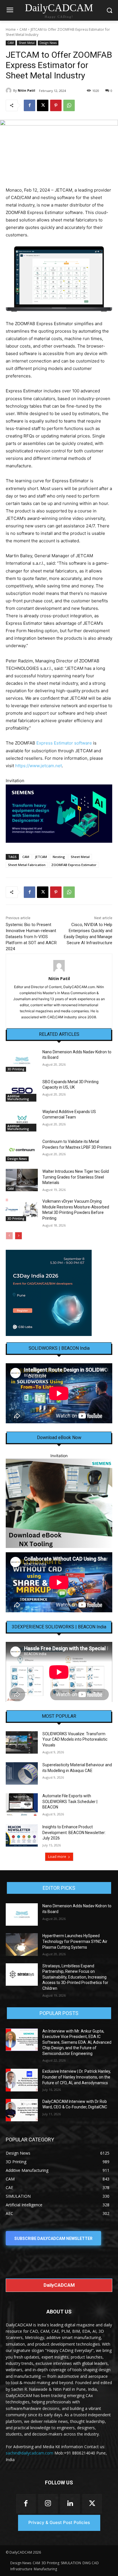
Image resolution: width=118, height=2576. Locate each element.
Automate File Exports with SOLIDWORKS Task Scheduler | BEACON (70, 1801)
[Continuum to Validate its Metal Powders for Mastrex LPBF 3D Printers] (22, 1150)
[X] (43, 105)
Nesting (59, 857)
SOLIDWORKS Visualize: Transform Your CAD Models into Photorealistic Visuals (75, 1739)
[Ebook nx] (59, 1503)
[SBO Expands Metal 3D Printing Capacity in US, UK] (22, 1090)
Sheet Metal (27, 43)
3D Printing (16, 1069)
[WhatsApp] (69, 105)
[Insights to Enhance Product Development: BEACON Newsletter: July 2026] (22, 1835)
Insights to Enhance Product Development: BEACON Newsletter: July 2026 (74, 1832)
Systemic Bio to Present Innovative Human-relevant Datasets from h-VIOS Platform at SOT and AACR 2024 (31, 937)
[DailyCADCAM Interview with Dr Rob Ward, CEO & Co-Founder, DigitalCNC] (22, 2110)
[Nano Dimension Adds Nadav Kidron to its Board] (22, 1061)
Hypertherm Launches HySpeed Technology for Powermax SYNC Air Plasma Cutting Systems (75, 1941)
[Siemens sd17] (59, 814)
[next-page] (18, 1236)
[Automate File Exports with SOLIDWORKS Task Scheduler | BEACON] (22, 1804)
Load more (57, 1857)
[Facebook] (29, 105)
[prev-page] (9, 1236)
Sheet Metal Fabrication (27, 865)
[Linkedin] (70, 2504)
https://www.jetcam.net (39, 766)
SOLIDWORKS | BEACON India (59, 1348)
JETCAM (41, 857)
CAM (23, 29)
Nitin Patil (26, 90)
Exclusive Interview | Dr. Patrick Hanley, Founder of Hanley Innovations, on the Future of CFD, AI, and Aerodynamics (77, 2077)
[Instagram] (48, 2504)
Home (11, 29)
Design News (48, 43)
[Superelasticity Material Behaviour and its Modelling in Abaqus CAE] (22, 1773)
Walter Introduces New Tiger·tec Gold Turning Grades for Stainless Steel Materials (76, 1177)
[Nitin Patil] (9, 90)
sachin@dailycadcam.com (29, 2453)
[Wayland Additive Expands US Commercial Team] (22, 1120)
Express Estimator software (64, 743)
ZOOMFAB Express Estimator (74, 865)
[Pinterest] (56, 105)
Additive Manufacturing (18, 1098)
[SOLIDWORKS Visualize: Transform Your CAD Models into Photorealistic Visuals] (22, 1742)
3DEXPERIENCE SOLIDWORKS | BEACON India (59, 1627)
